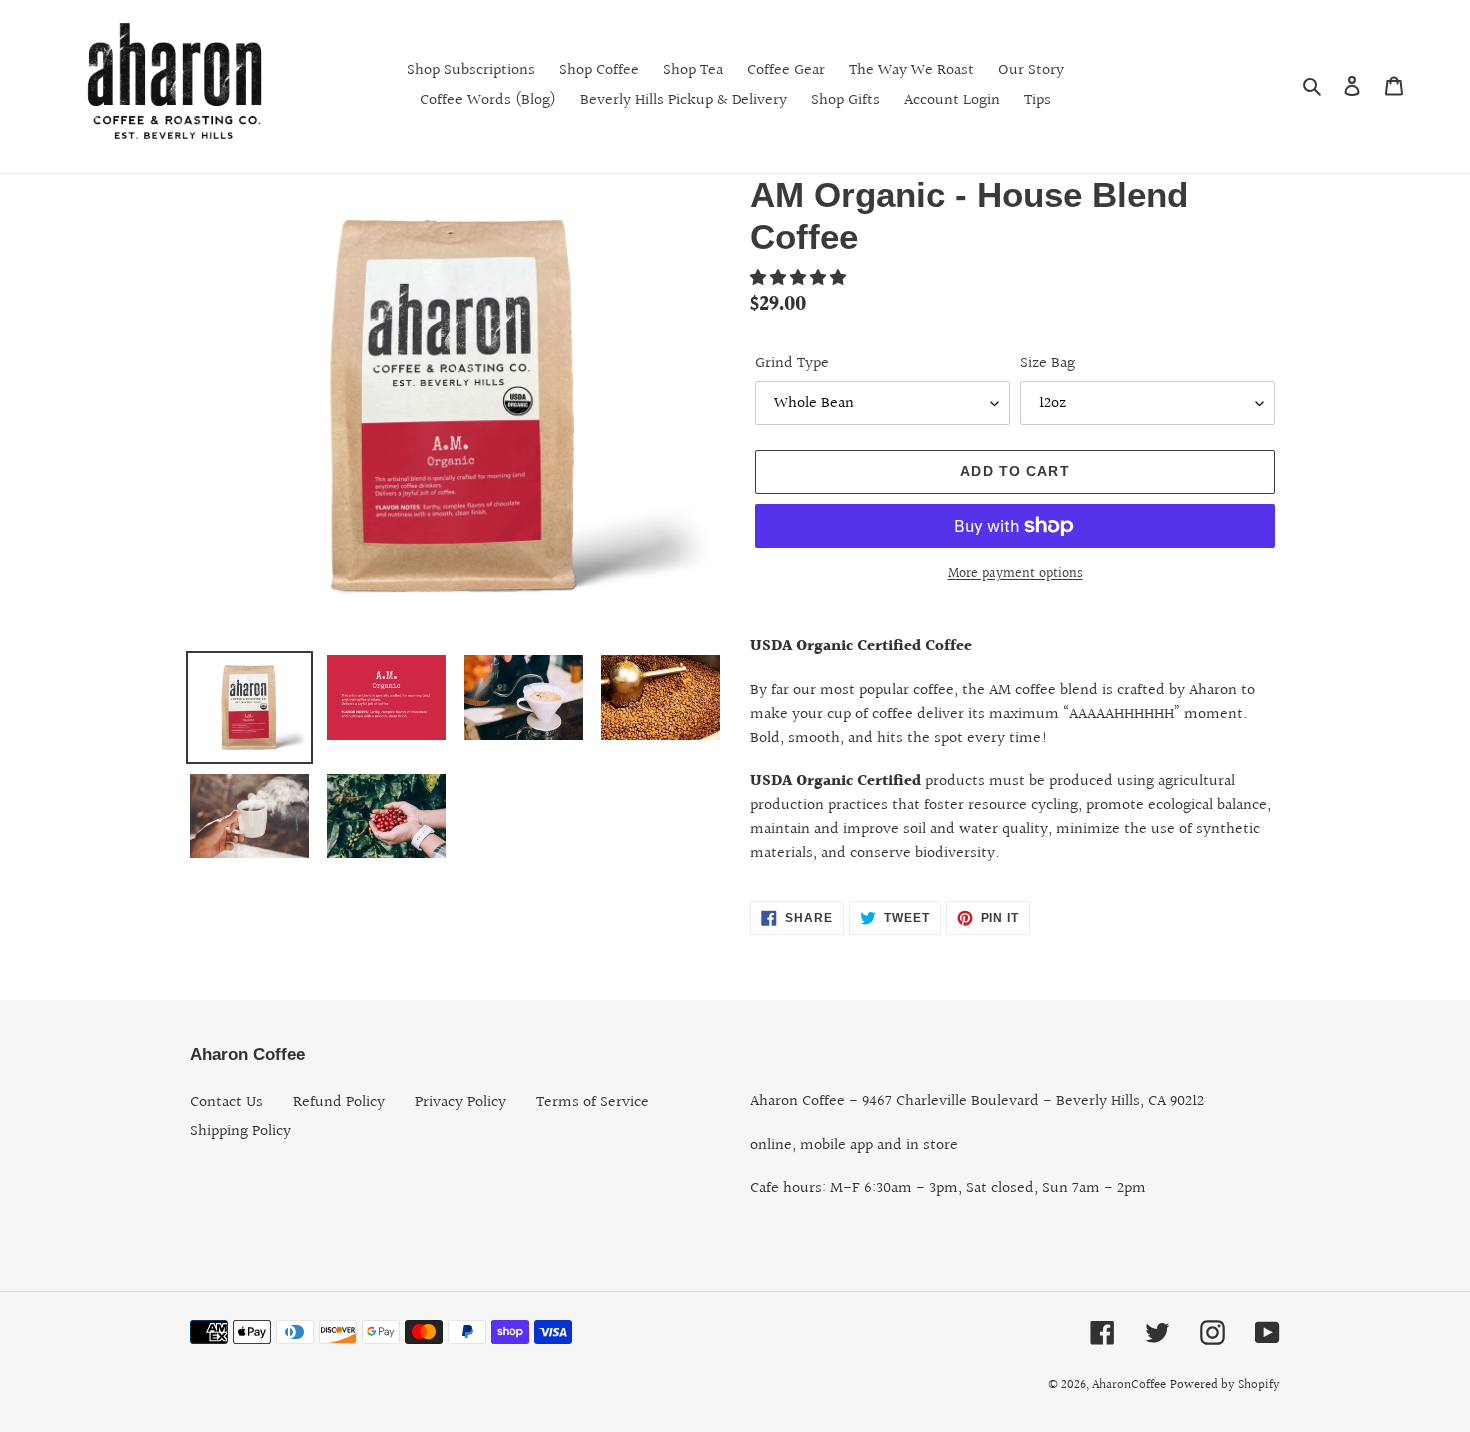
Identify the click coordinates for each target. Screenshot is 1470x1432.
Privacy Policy (460, 1102)
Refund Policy (339, 1102)
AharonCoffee (1129, 1385)
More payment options (1015, 574)
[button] (800, 278)
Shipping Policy (240, 1131)
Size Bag (1047, 364)
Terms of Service (592, 1102)
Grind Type (792, 364)
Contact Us (226, 1102)
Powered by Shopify (1225, 1385)
